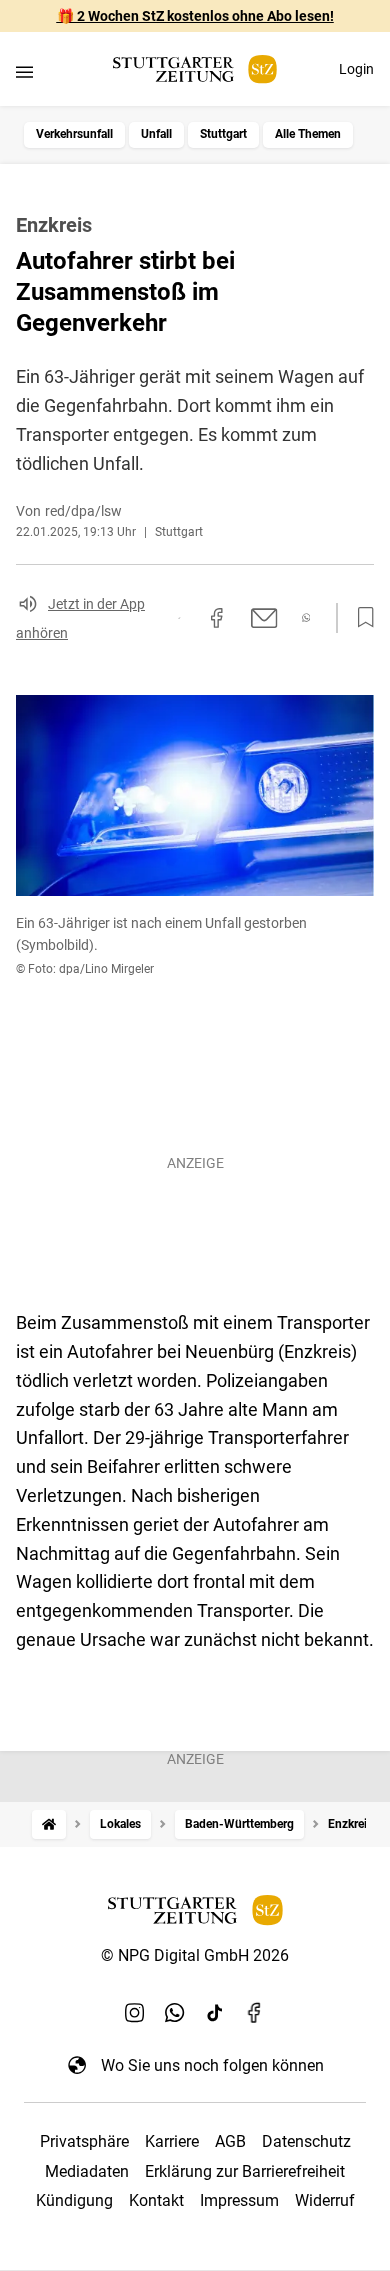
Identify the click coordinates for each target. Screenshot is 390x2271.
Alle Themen (308, 134)
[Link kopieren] (179, 618)
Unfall (156, 134)
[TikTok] (215, 2013)
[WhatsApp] (175, 2013)
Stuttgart (223, 134)
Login (356, 69)
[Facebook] (255, 2013)
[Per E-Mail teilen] (264, 618)
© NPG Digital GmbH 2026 (195, 1955)
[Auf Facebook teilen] (217, 618)
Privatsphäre (84, 2141)
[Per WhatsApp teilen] (306, 617)
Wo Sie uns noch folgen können (212, 2065)
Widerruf (325, 2200)
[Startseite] (49, 1824)
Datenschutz (306, 2141)
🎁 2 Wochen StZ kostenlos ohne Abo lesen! (195, 16)
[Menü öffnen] (24, 71)
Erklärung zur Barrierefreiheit (245, 2171)
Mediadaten (87, 2171)
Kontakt (156, 2200)
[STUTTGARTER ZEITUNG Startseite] (195, 69)
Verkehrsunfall (74, 134)
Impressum (239, 2200)
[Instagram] (135, 2013)
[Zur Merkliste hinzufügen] (360, 618)
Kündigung (74, 2200)
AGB (230, 2141)
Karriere (172, 2141)
